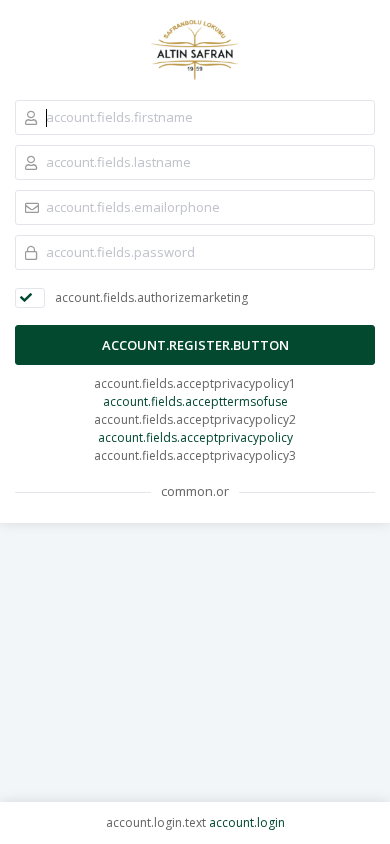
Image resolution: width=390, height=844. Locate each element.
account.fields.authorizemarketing (151, 297)
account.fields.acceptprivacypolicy (195, 437)
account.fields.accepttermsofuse (195, 401)
